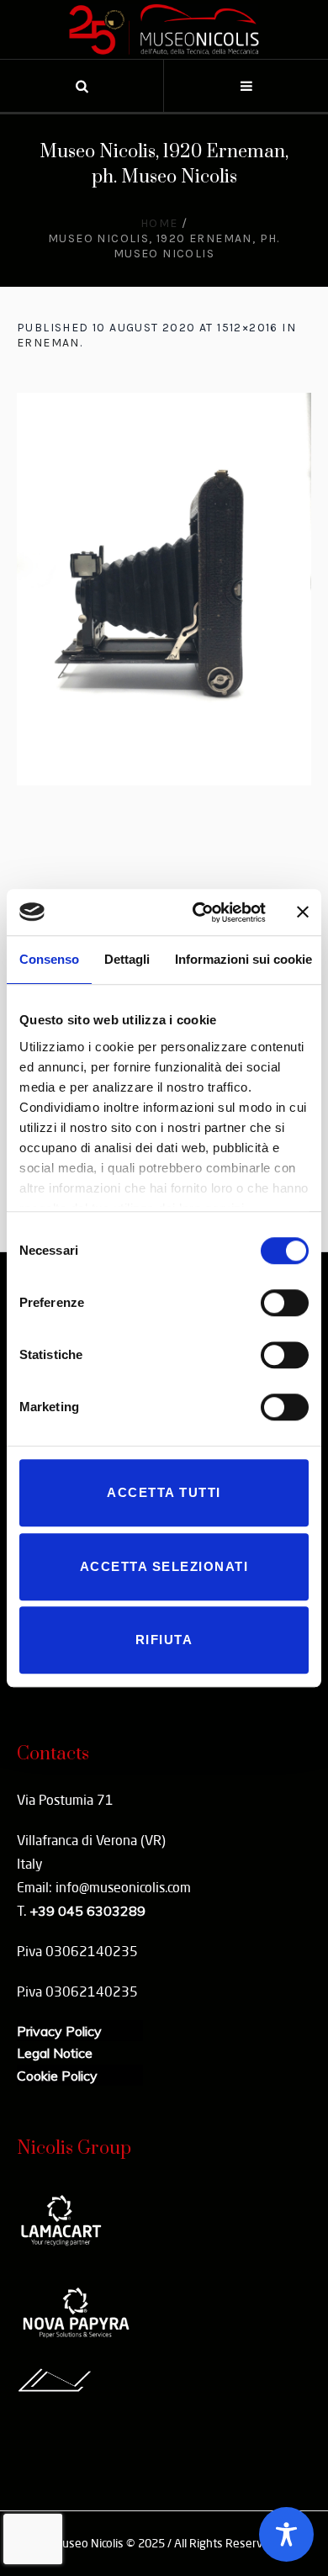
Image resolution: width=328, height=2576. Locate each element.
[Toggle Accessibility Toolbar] (286, 2534)
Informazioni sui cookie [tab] (243, 959)
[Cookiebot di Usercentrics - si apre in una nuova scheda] (199, 912)
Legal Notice (55, 2053)
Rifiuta (164, 1640)
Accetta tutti (164, 1492)
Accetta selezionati (164, 1566)
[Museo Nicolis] (164, 29)
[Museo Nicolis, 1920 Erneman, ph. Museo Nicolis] (164, 589)
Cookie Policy (57, 2076)
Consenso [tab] (49, 959)
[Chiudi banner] (303, 912)
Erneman (48, 343)
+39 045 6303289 (87, 1911)
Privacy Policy (59, 2031)
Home (159, 223)
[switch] (285, 1303)
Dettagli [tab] (127, 959)
